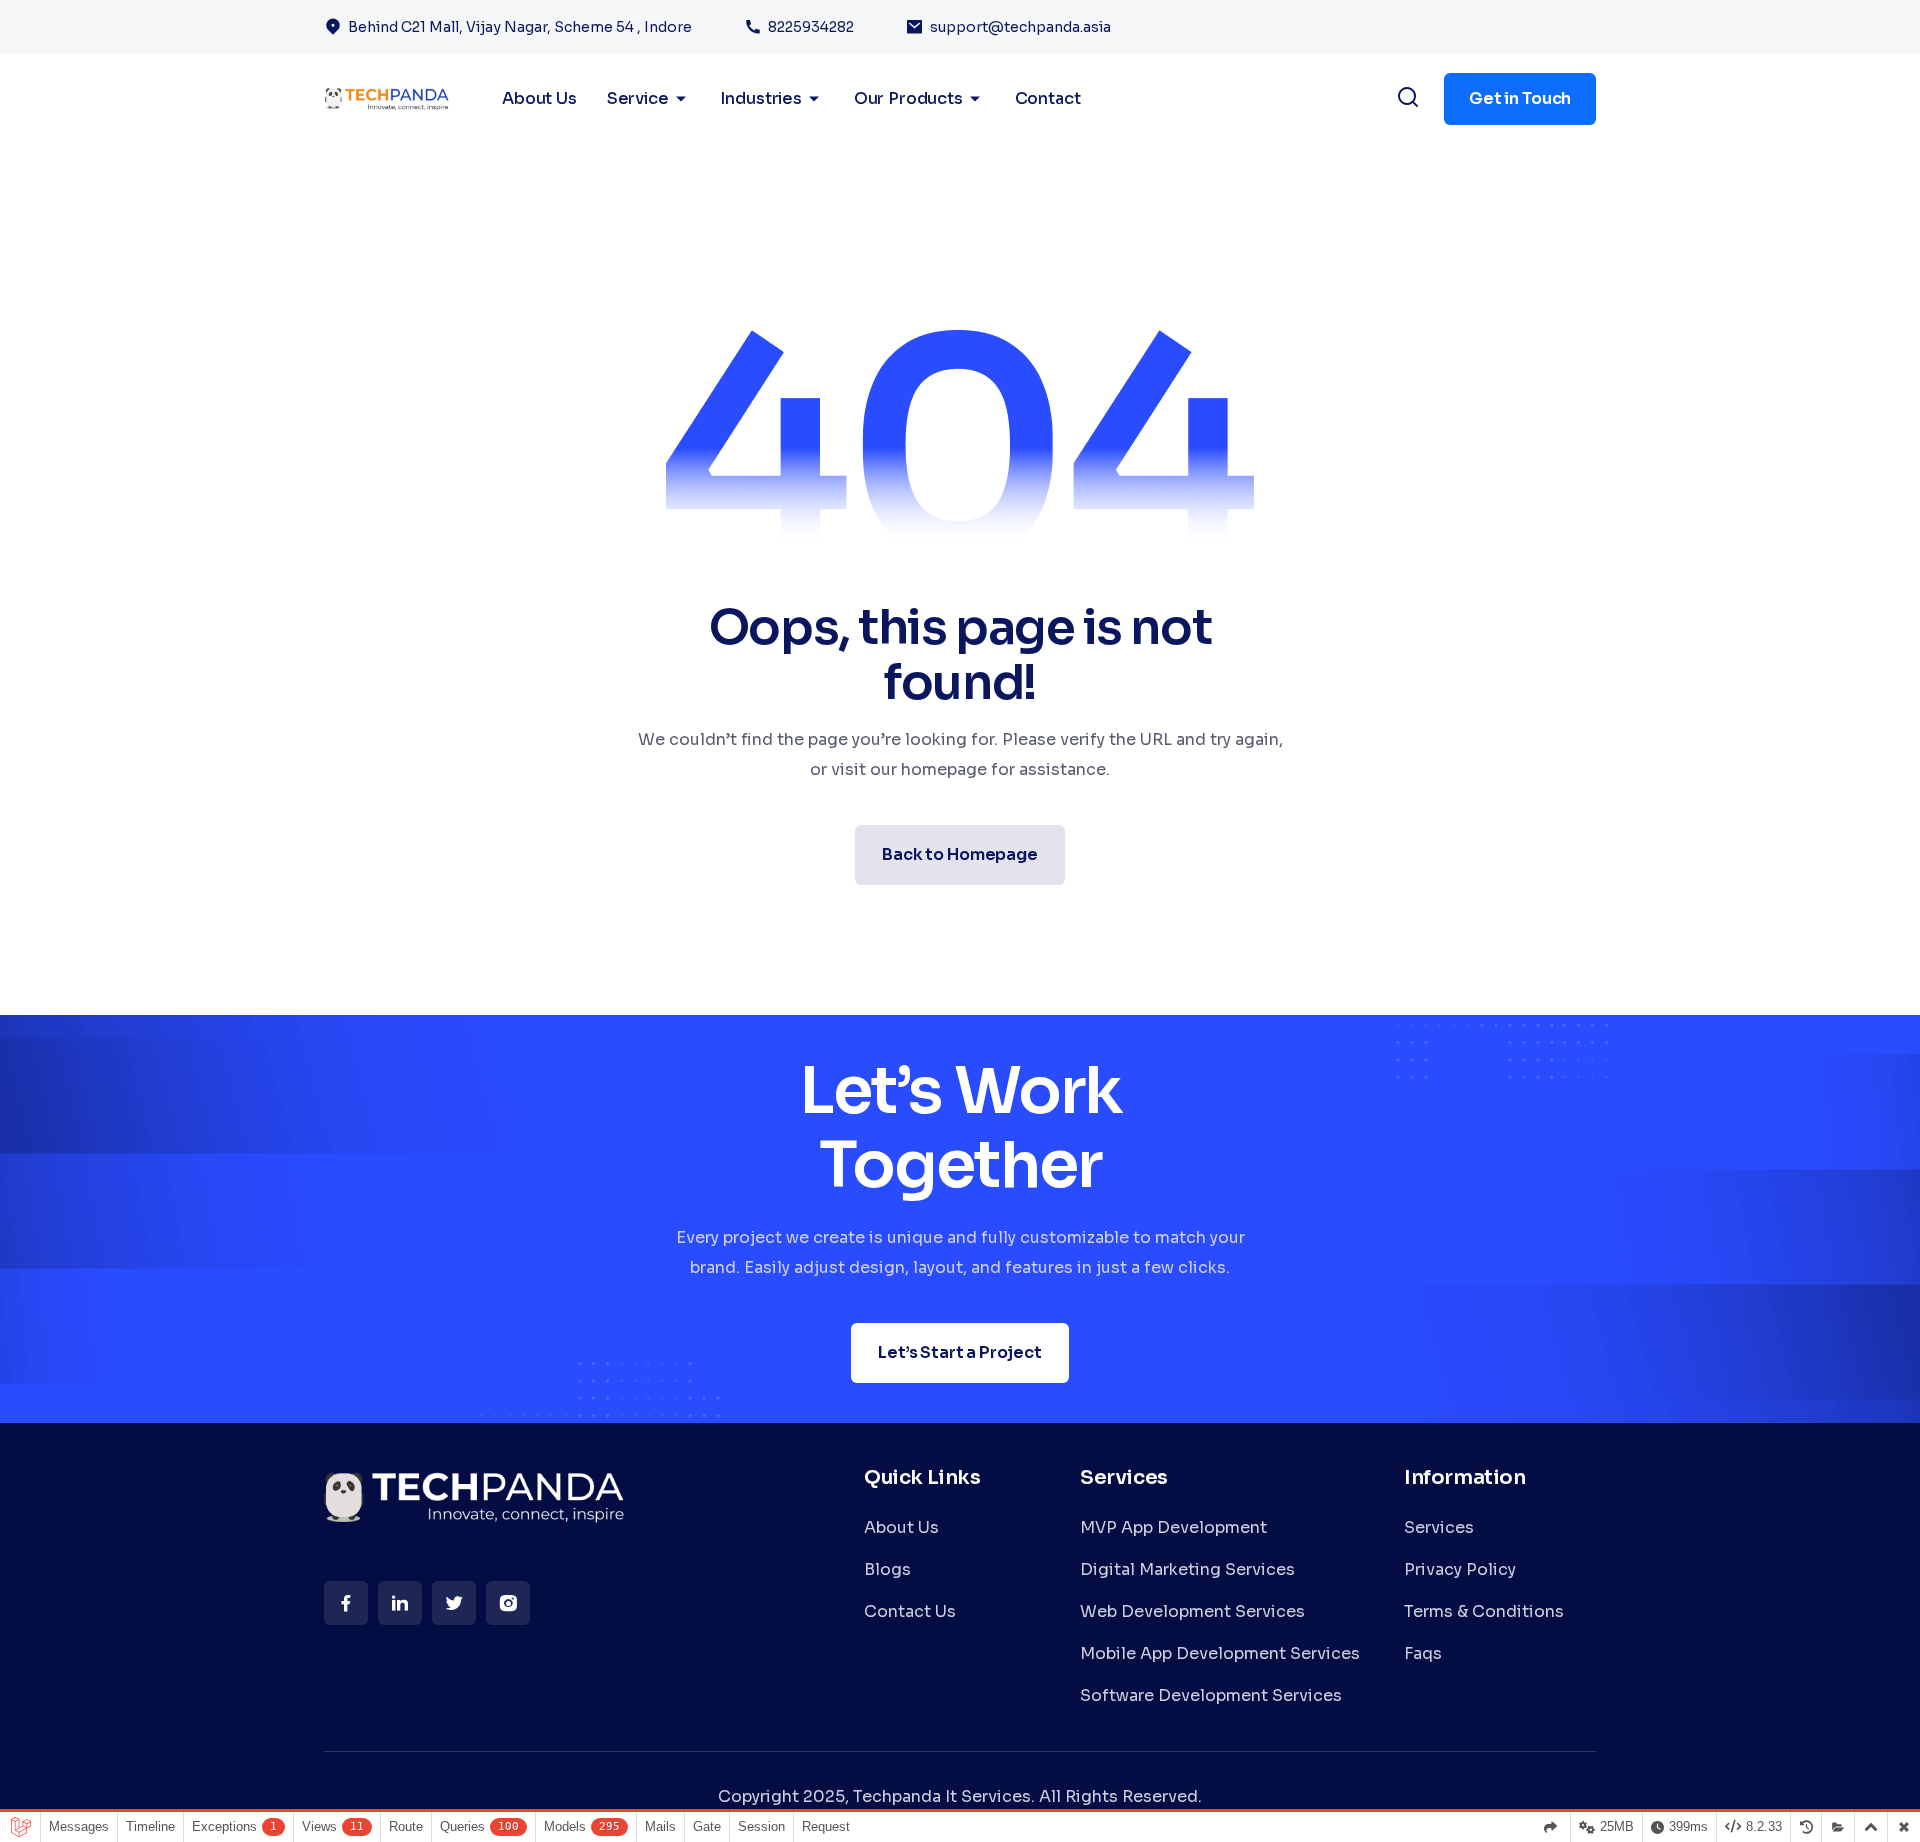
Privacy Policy (1460, 1569)
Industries (760, 98)
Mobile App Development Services (1220, 1653)
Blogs (887, 1569)
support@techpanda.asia (1020, 27)
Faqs (1423, 1653)
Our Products (908, 98)
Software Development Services (1211, 1695)
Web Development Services (1192, 1611)
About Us (901, 1527)
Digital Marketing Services (1187, 1569)
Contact (1048, 98)
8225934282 (811, 27)
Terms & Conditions (1484, 1611)
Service (638, 98)
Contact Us (910, 1611)
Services (1439, 1527)
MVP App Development (1173, 1527)
